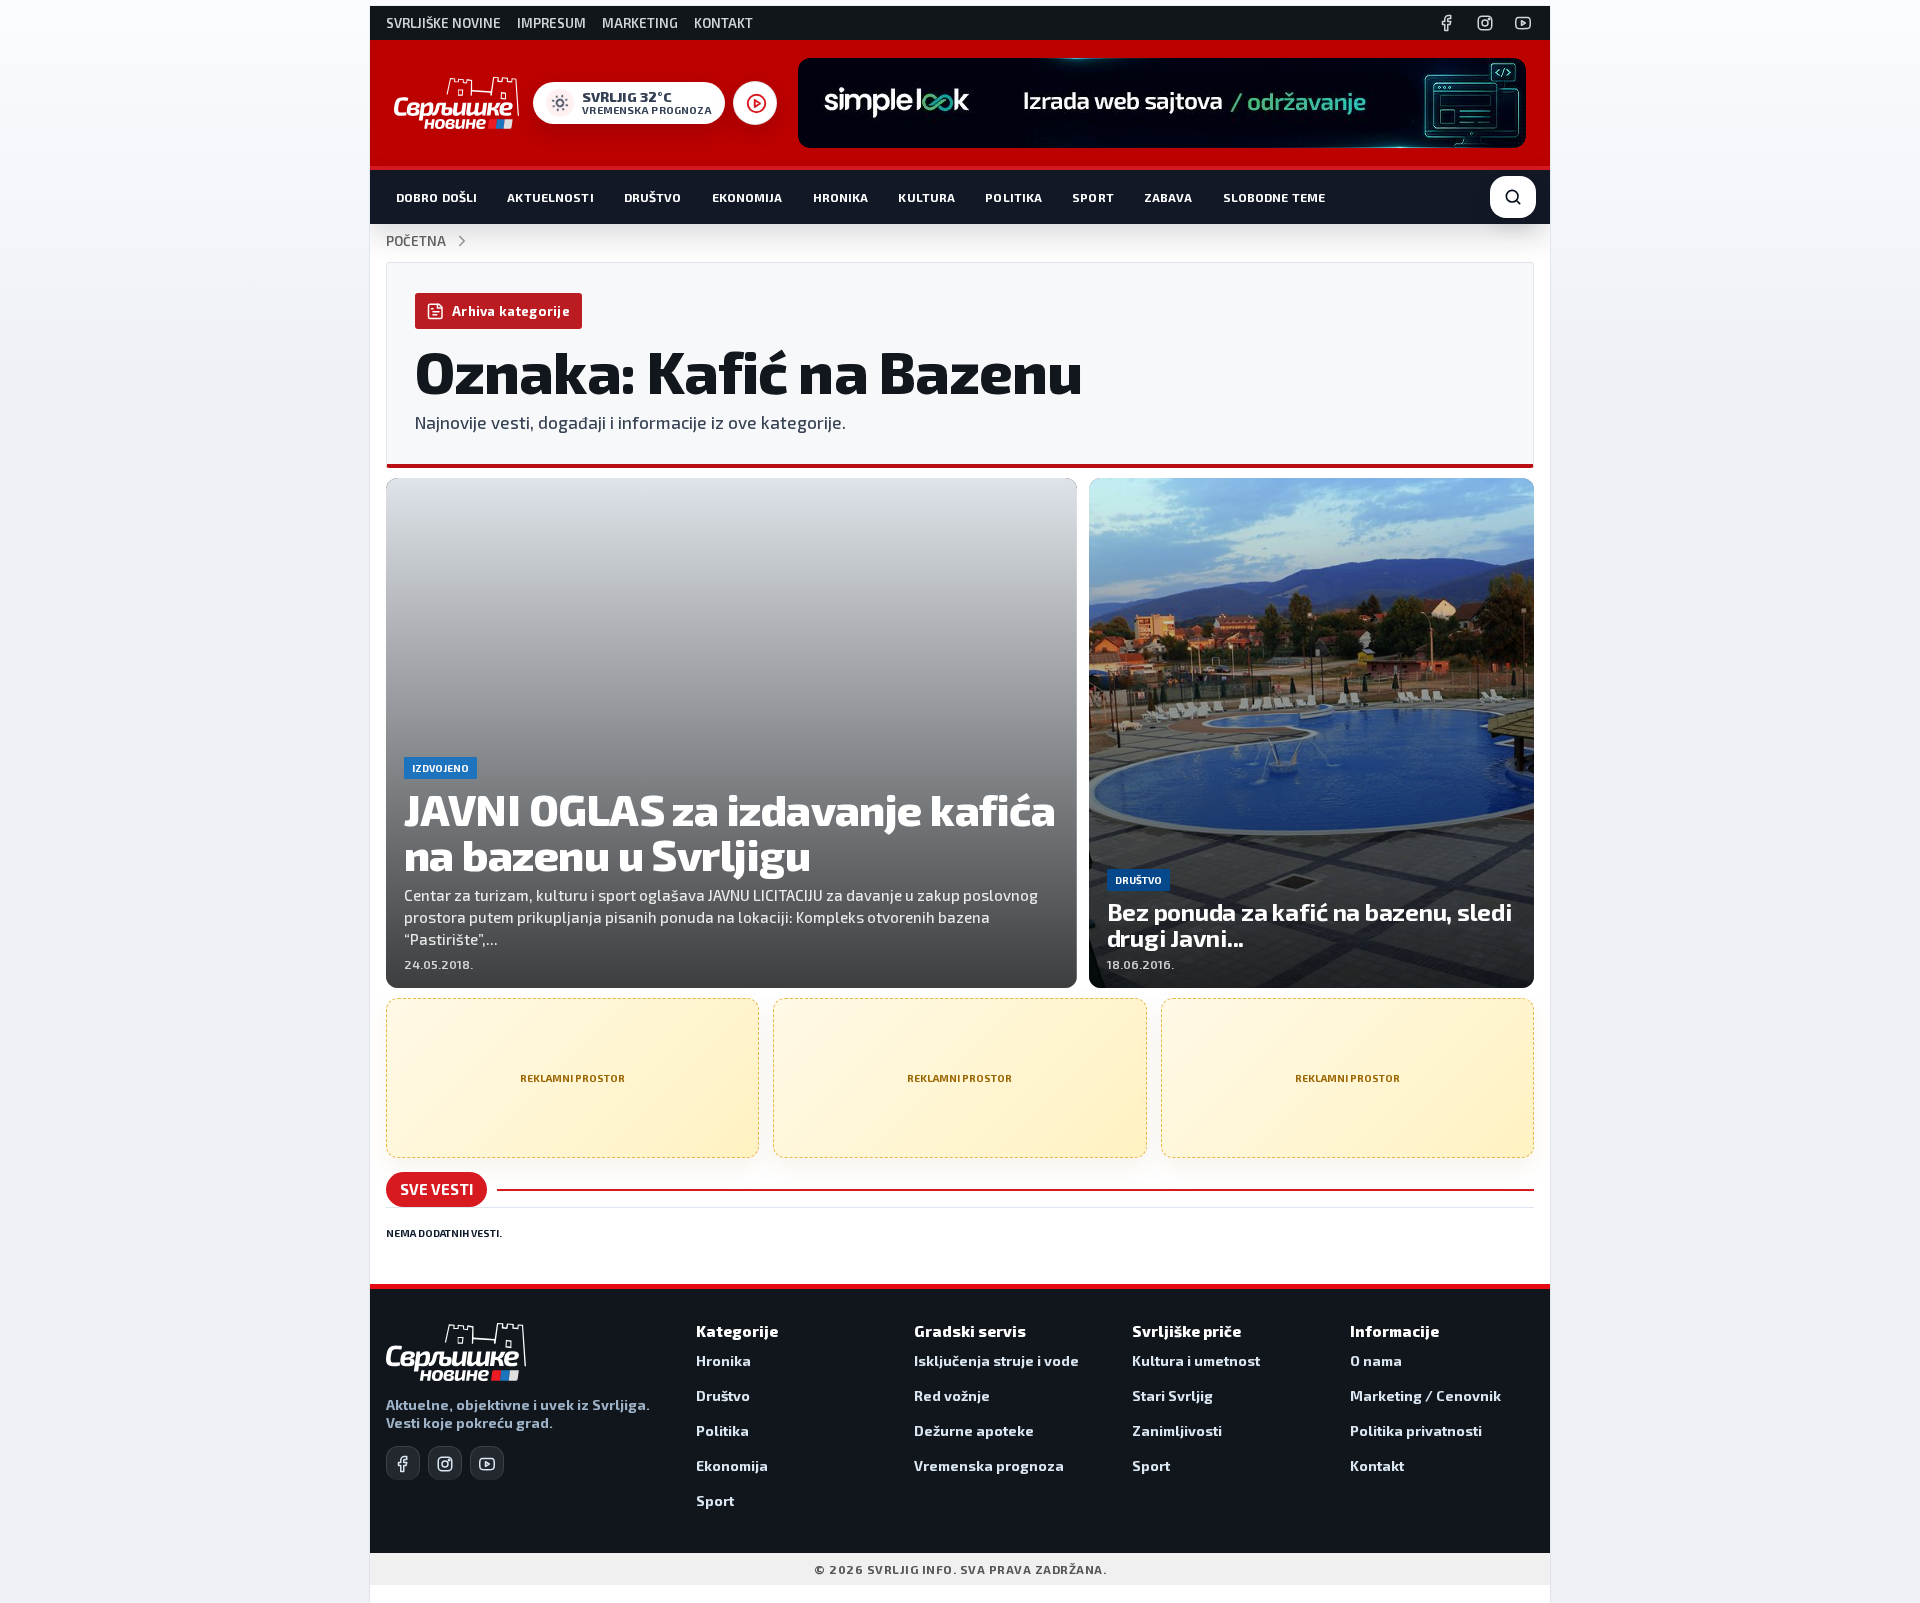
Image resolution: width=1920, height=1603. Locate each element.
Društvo (653, 197)
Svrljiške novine (443, 23)
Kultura (926, 197)
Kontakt (723, 23)
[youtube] (487, 1463)
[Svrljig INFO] (456, 103)
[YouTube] (1523, 23)
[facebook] (403, 1463)
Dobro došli (436, 197)
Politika (1013, 197)
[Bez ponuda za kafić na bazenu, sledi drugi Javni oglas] (1311, 733)
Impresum (551, 23)
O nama (1376, 1360)
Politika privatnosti (1416, 1430)
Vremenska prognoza (989, 1465)
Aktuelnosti (550, 197)
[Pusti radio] (755, 103)
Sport (1093, 197)
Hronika (841, 197)
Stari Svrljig (1172, 1395)
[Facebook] (1447, 23)
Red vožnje (952, 1395)
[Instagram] (1485, 23)
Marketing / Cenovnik (1425, 1395)
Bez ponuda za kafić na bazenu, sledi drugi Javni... (1309, 924)
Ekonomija (747, 197)
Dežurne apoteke (974, 1430)
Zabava (1168, 197)
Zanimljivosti (1177, 1430)
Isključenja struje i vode (996, 1360)
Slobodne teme (1274, 197)
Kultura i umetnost (1196, 1360)
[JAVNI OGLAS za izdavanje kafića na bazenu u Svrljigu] (731, 733)
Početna (416, 241)
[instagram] (445, 1463)
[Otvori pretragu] (1513, 197)
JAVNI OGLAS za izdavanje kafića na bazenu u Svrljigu (729, 831)
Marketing (640, 23)
